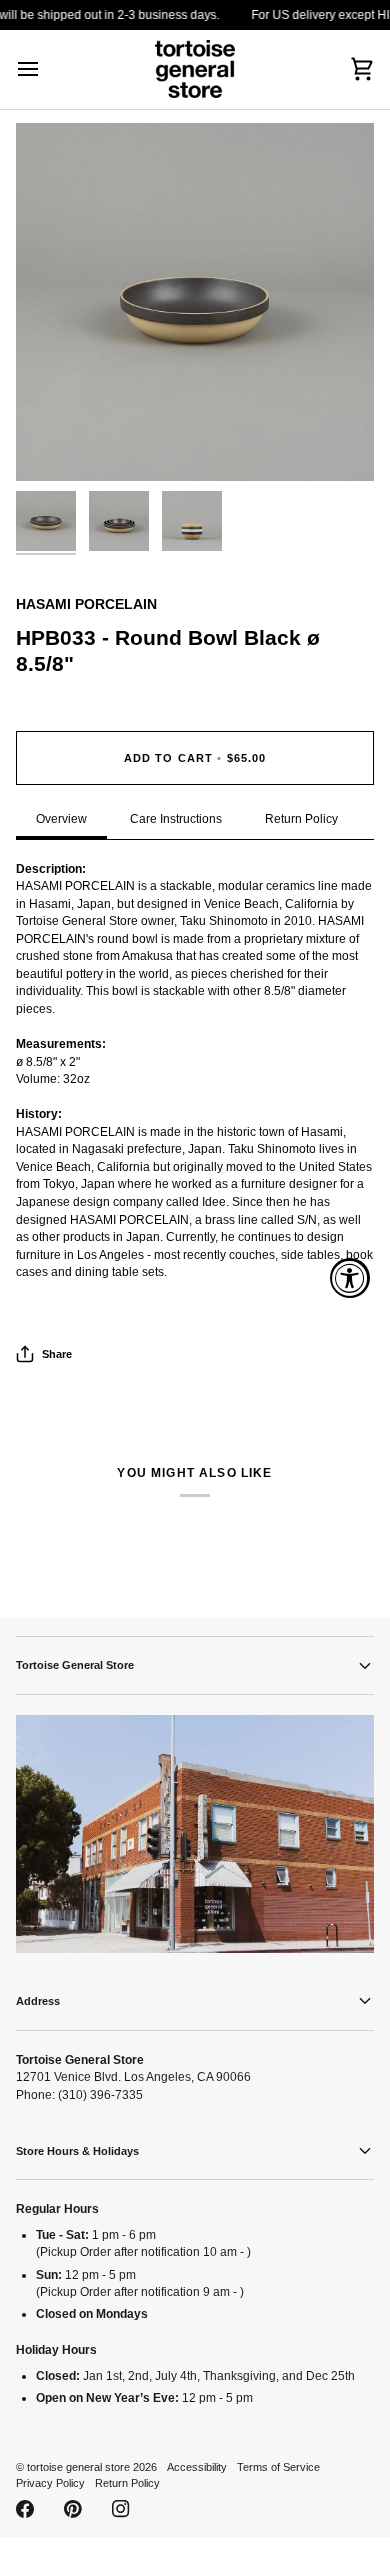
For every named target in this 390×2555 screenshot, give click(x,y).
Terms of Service (278, 2467)
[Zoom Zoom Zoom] (195, 302)
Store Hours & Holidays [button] (77, 2151)
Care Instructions (176, 818)
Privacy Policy (50, 2483)
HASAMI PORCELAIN (86, 604)
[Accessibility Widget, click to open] (350, 1278)
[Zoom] (53, 443)
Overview (61, 818)
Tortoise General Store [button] (75, 1665)
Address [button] (38, 2001)
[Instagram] (121, 2509)
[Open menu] (46, 69)
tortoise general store (78, 2467)
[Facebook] (25, 2509)
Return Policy (301, 818)
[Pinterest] (73, 2509)
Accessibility (197, 2467)
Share (57, 1354)
